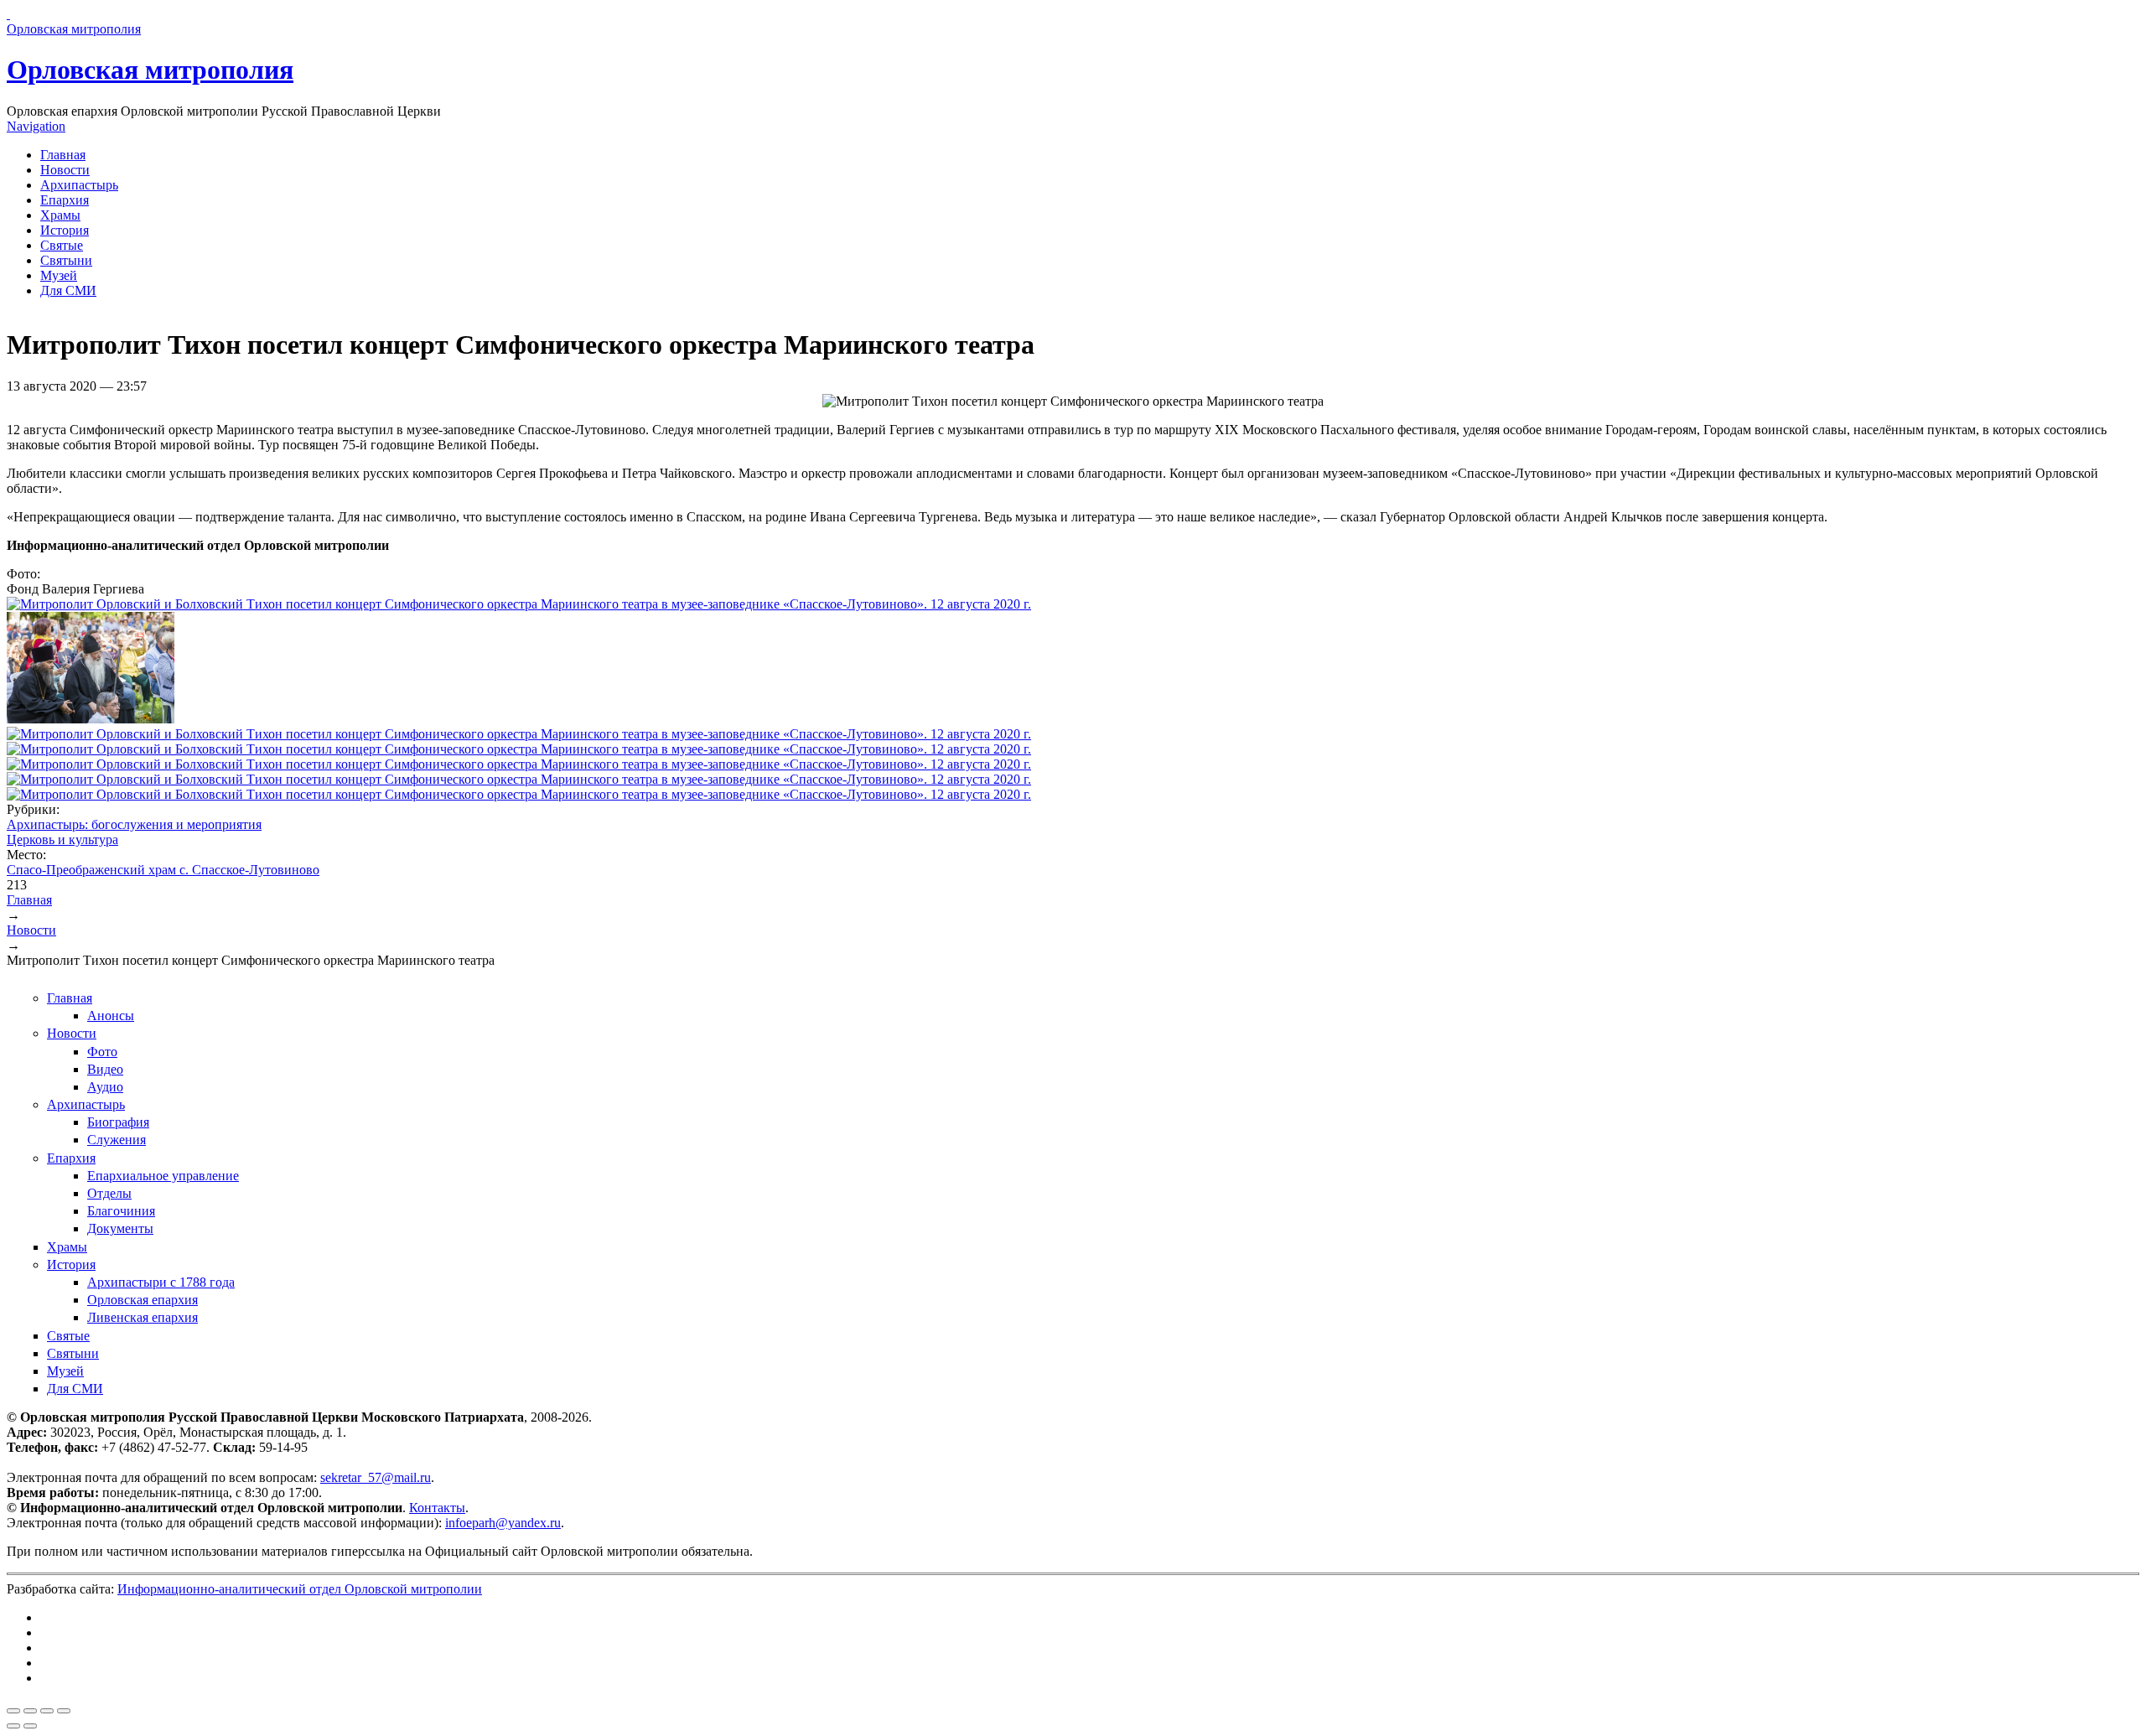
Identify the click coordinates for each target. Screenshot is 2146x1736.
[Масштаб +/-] (64, 1711)
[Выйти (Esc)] (13, 1711)
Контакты (437, 1508)
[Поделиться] (30, 1711)
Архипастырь (79, 185)
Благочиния (121, 1211)
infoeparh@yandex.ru (503, 1523)
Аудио (105, 1087)
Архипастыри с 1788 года (161, 1282)
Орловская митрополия (150, 70)
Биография (118, 1122)
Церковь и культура (62, 839)
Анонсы (111, 1016)
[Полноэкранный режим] (47, 1711)
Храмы (60, 215)
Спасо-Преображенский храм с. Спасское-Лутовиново (163, 870)
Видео (105, 1069)
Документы (120, 1228)
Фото (102, 1052)
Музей (59, 275)
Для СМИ (68, 290)
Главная (63, 155)
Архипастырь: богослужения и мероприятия (134, 824)
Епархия (65, 200)
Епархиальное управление (163, 1176)
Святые (62, 245)
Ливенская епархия (143, 1317)
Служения (117, 1140)
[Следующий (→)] (30, 1726)
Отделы (109, 1193)
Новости (65, 170)
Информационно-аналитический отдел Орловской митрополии (300, 1589)
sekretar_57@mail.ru (376, 1477)
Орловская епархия (143, 1300)
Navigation (36, 126)
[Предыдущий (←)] (13, 1726)
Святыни (66, 260)
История (65, 230)
